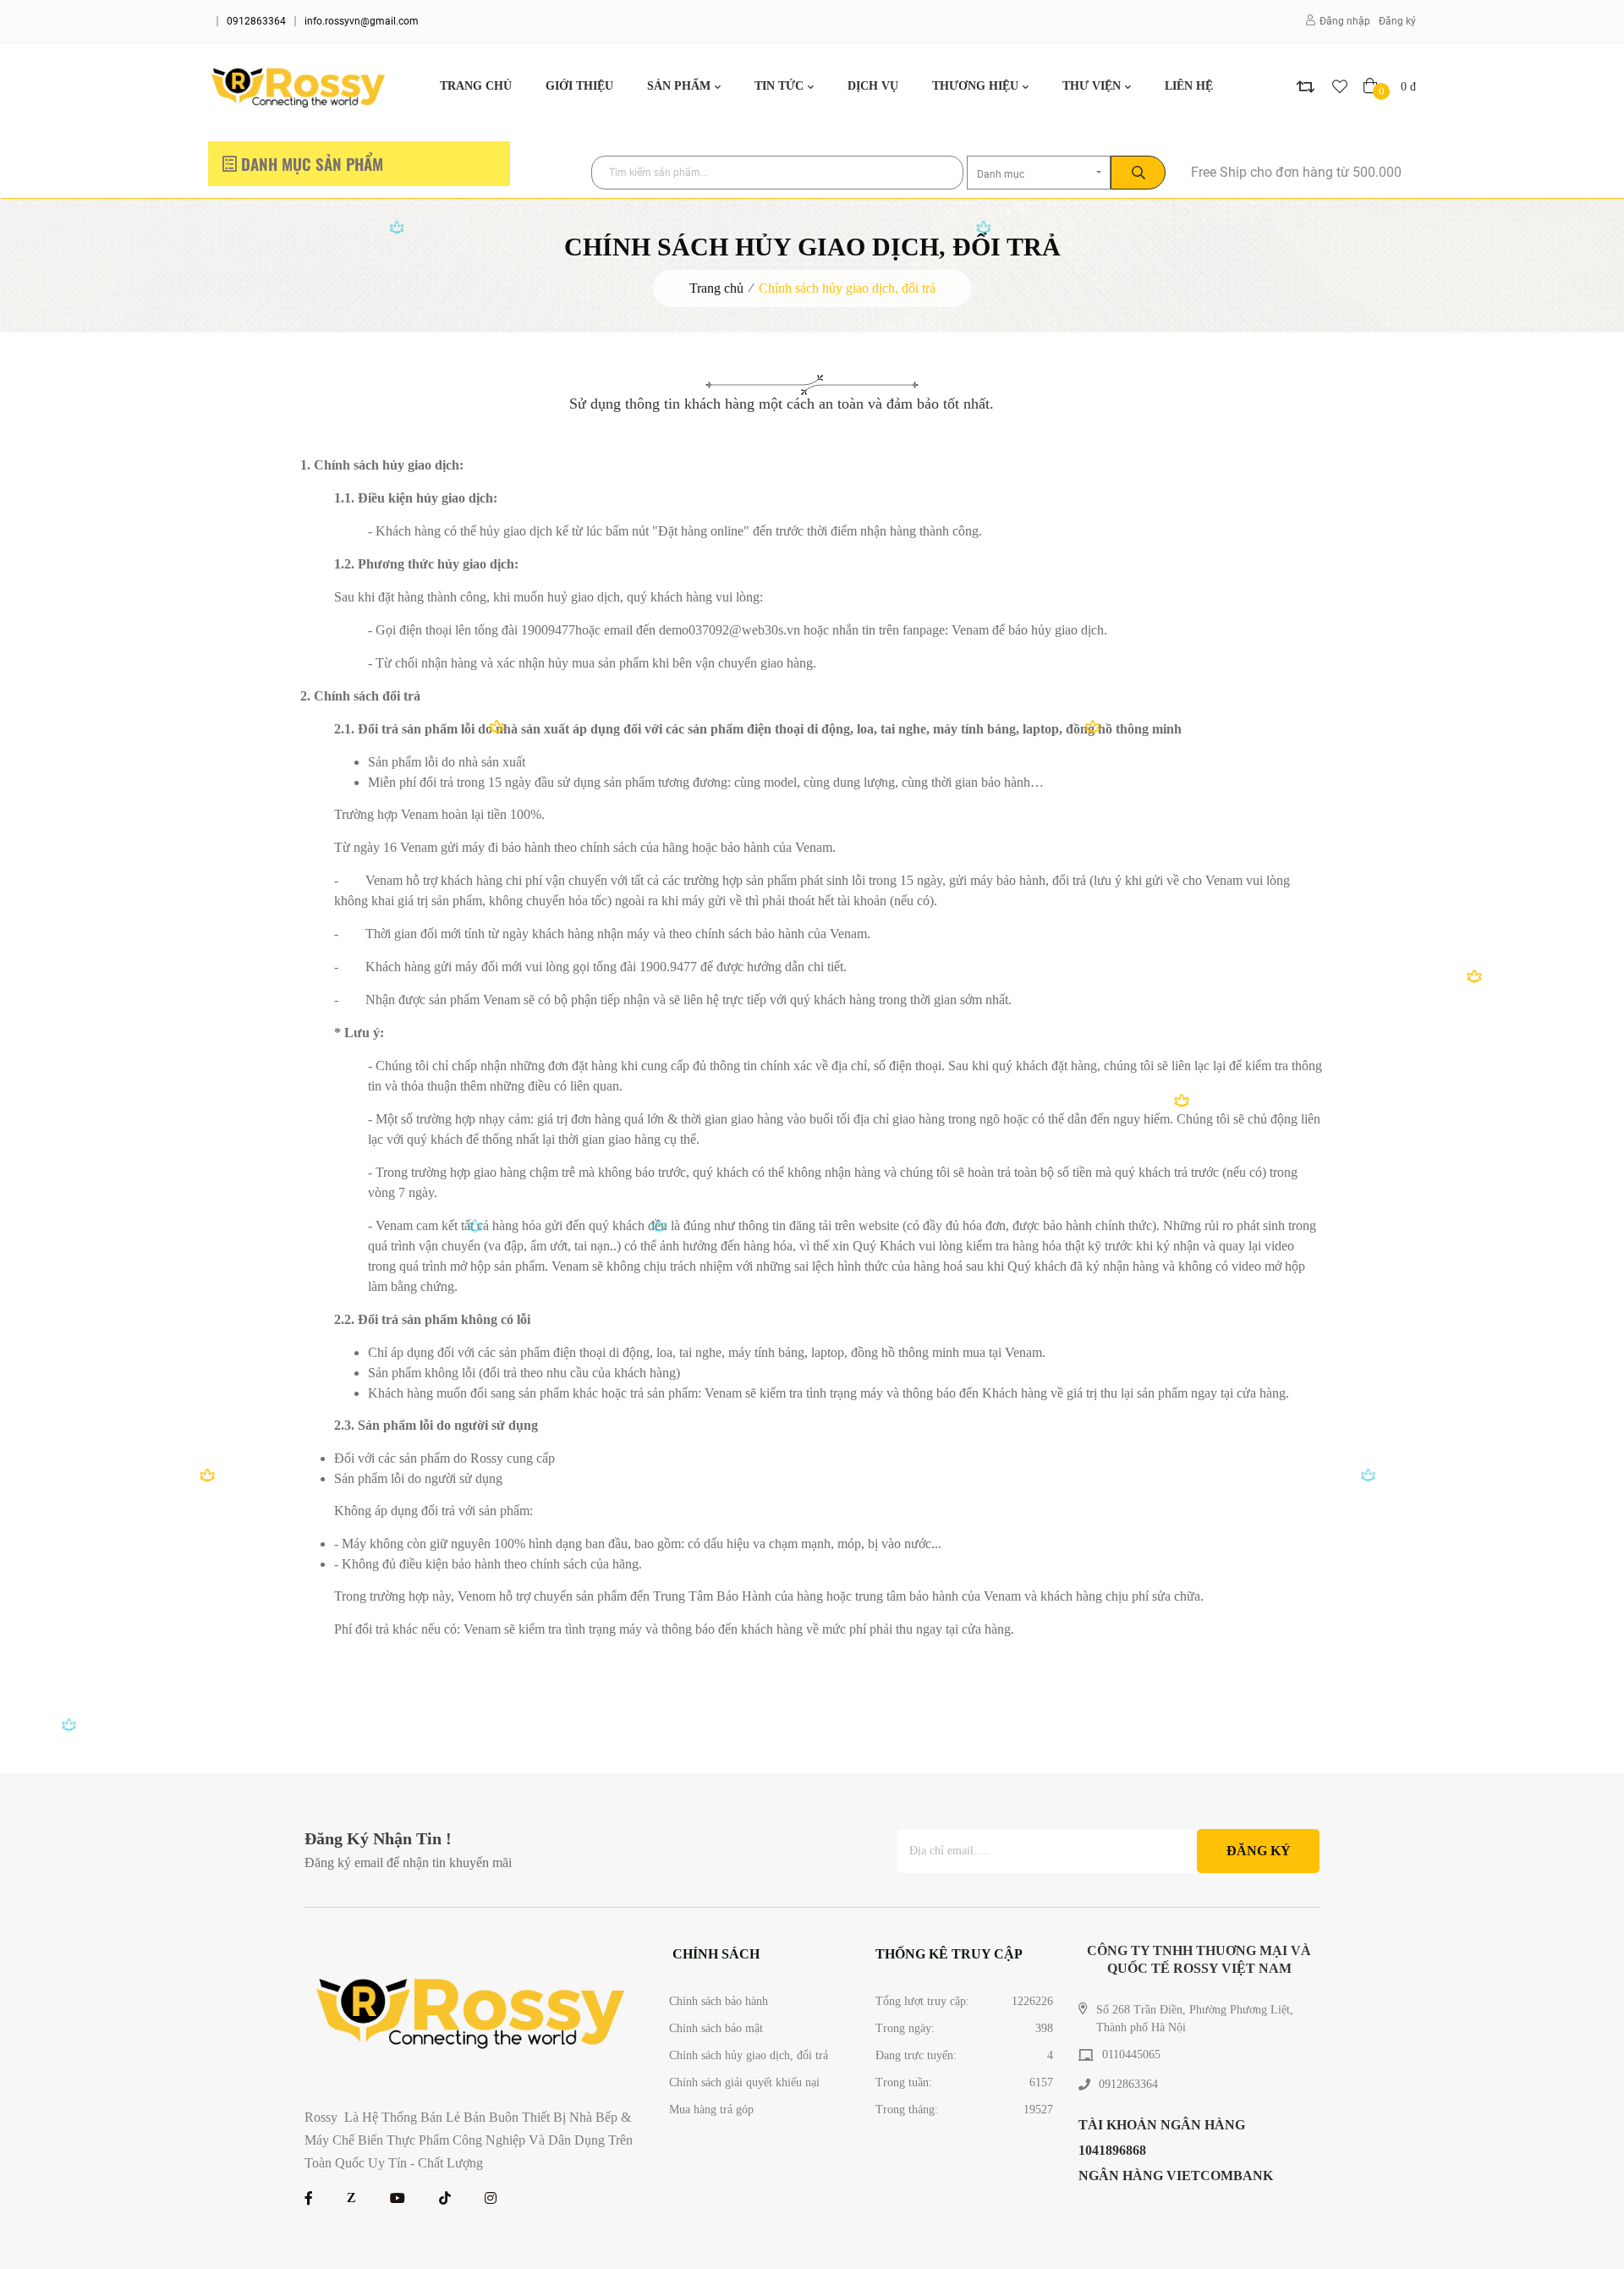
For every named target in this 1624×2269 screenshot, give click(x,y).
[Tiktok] (445, 2198)
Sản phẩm (679, 86)
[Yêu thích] (1340, 86)
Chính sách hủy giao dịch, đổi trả (847, 288)
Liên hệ (1189, 86)
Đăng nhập (1345, 21)
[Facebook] (309, 2198)
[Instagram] (491, 2198)
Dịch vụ (873, 86)
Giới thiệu (579, 86)
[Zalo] (351, 2198)
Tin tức (779, 86)
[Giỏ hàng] (1372, 86)
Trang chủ (476, 86)
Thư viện (1092, 86)
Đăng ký (1397, 21)
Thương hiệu (975, 86)
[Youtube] (398, 2198)
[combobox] (1039, 173)
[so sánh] (1306, 86)
